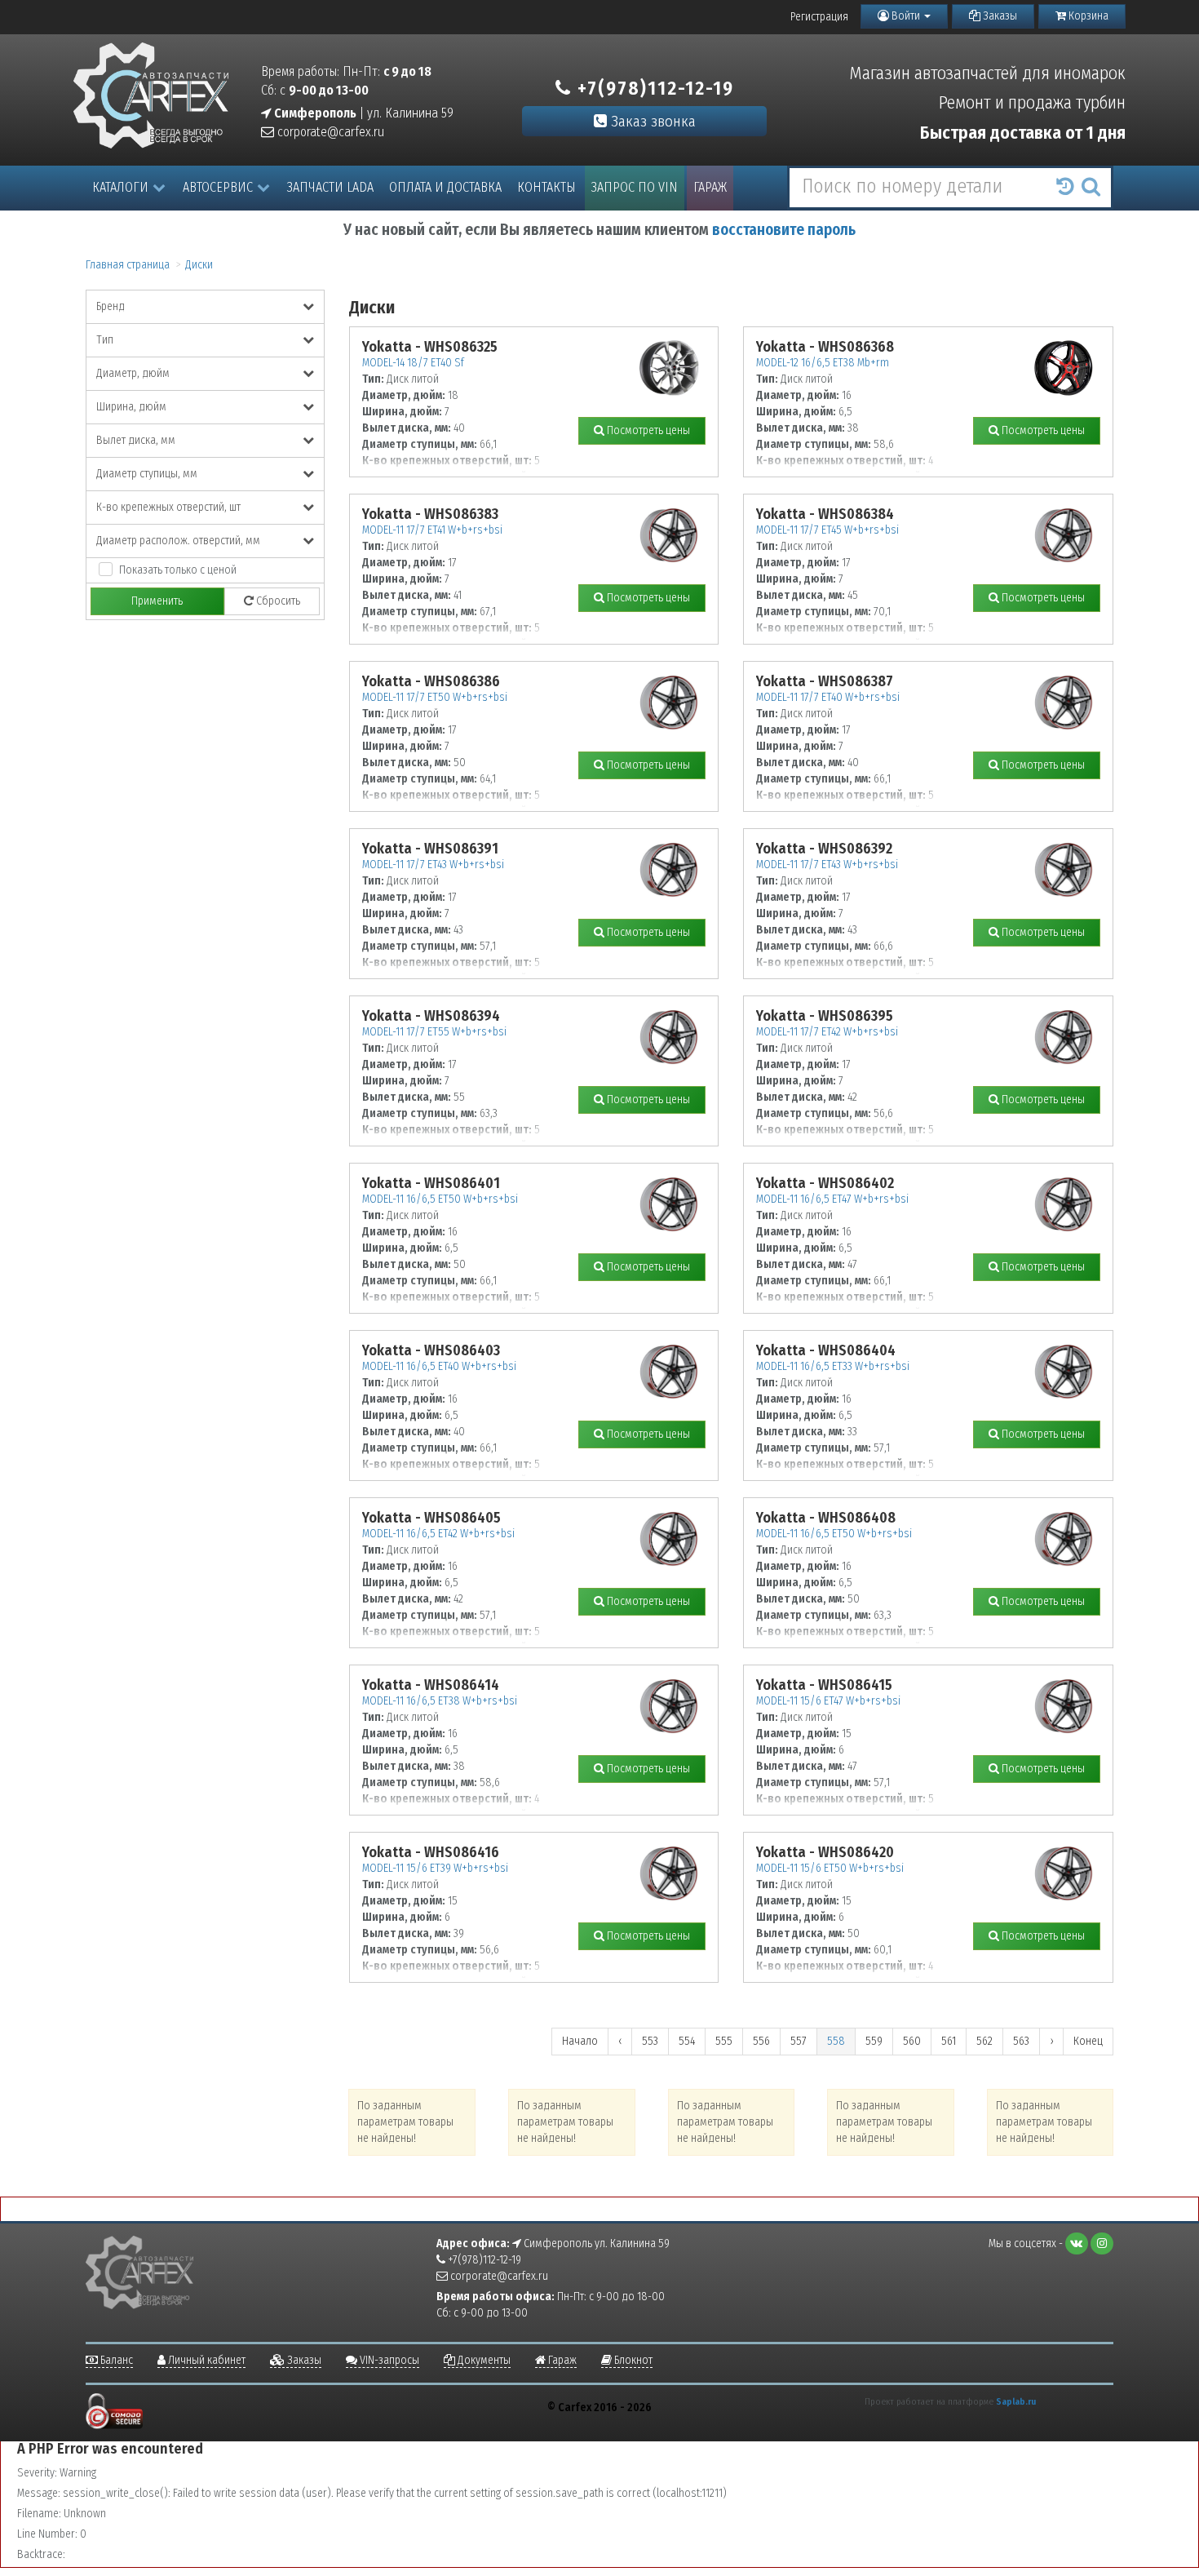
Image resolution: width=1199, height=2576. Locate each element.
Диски (199, 265)
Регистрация (819, 17)
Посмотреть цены (647, 430)
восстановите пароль (784, 230)
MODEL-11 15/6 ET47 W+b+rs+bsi (828, 1701)
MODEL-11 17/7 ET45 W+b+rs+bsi (827, 530)
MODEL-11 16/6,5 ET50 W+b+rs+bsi (440, 1199)
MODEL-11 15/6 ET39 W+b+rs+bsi (435, 1868)
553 (650, 2041)
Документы (483, 2360)
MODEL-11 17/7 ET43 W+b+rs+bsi (433, 865)
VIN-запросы (388, 2360)
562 (984, 2041)
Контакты (546, 187)
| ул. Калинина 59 (363, 113)
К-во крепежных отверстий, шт (168, 507)
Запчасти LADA (330, 187)
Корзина (1087, 16)
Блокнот (632, 2360)
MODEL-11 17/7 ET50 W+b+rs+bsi (435, 697)
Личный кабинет (206, 2360)
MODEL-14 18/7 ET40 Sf (413, 363)
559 (874, 2041)
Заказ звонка (651, 121)
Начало (580, 2041)
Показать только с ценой (178, 570)
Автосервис (218, 187)
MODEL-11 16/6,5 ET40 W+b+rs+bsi (439, 1366)
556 (761, 2041)
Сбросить (277, 601)
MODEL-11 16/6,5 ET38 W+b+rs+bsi (440, 1701)
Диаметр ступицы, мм (147, 474)
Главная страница (128, 265)
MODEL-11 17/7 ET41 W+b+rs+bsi (432, 530)
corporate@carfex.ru (329, 132)
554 (687, 2041)
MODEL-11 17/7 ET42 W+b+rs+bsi (827, 1032)
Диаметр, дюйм (133, 373)
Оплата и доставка (445, 187)
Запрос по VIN (635, 187)
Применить (157, 601)
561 (949, 2041)
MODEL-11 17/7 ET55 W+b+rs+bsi (434, 1032)
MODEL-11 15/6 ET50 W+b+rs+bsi (830, 1868)
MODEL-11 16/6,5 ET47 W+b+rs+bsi (832, 1199)
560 (912, 2041)
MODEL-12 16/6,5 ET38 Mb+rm (823, 363)
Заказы (999, 16)
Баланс (115, 2360)
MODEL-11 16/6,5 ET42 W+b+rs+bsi (438, 1534)
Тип (105, 340)
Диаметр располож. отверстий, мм (178, 541)
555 (724, 2041)
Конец (1088, 2041)
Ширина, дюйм (131, 407)
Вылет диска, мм (136, 440)
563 (1021, 2041)
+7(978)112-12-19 (653, 88)
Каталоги (120, 187)
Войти (906, 16)
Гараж (710, 187)
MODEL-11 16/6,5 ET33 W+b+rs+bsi (833, 1366)
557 (799, 2041)
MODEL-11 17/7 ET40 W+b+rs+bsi (828, 697)
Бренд (111, 306)
